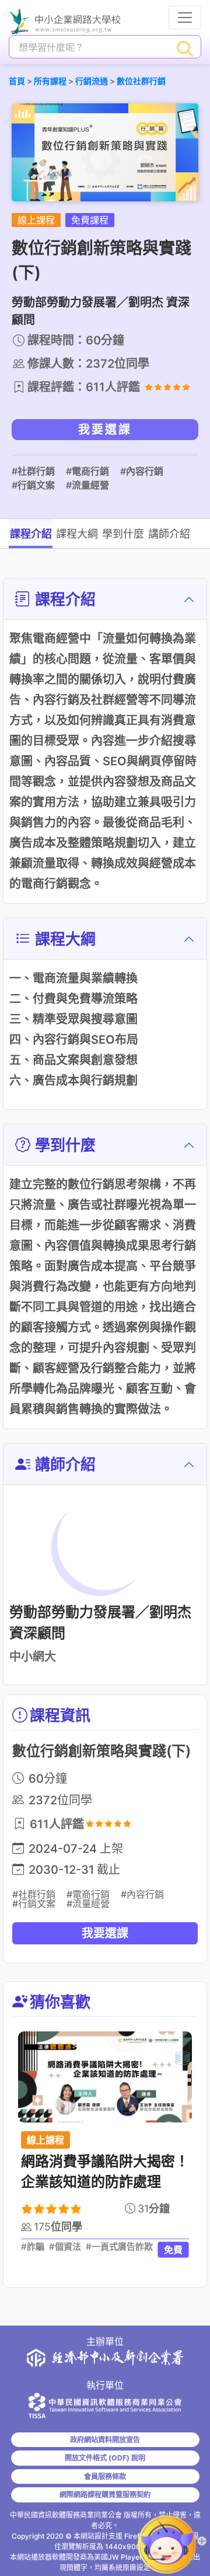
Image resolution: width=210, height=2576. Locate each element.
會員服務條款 (105, 2476)
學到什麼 (123, 534)
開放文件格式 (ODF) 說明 (105, 2458)
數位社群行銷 (141, 81)
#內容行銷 (142, 471)
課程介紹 (31, 534)
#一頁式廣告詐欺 (119, 2247)
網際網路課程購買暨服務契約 (105, 2495)
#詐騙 (33, 2247)
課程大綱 (77, 534)
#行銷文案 (33, 485)
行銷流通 (92, 81)
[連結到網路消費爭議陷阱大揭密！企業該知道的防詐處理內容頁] (105, 2077)
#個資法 (65, 2247)
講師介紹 (169, 534)
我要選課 (105, 430)
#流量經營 (87, 485)
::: (6, 14)
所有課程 (50, 81)
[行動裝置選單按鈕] (185, 18)
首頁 (17, 81)
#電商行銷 (87, 471)
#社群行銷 (33, 471)
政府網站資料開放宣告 (105, 2440)
